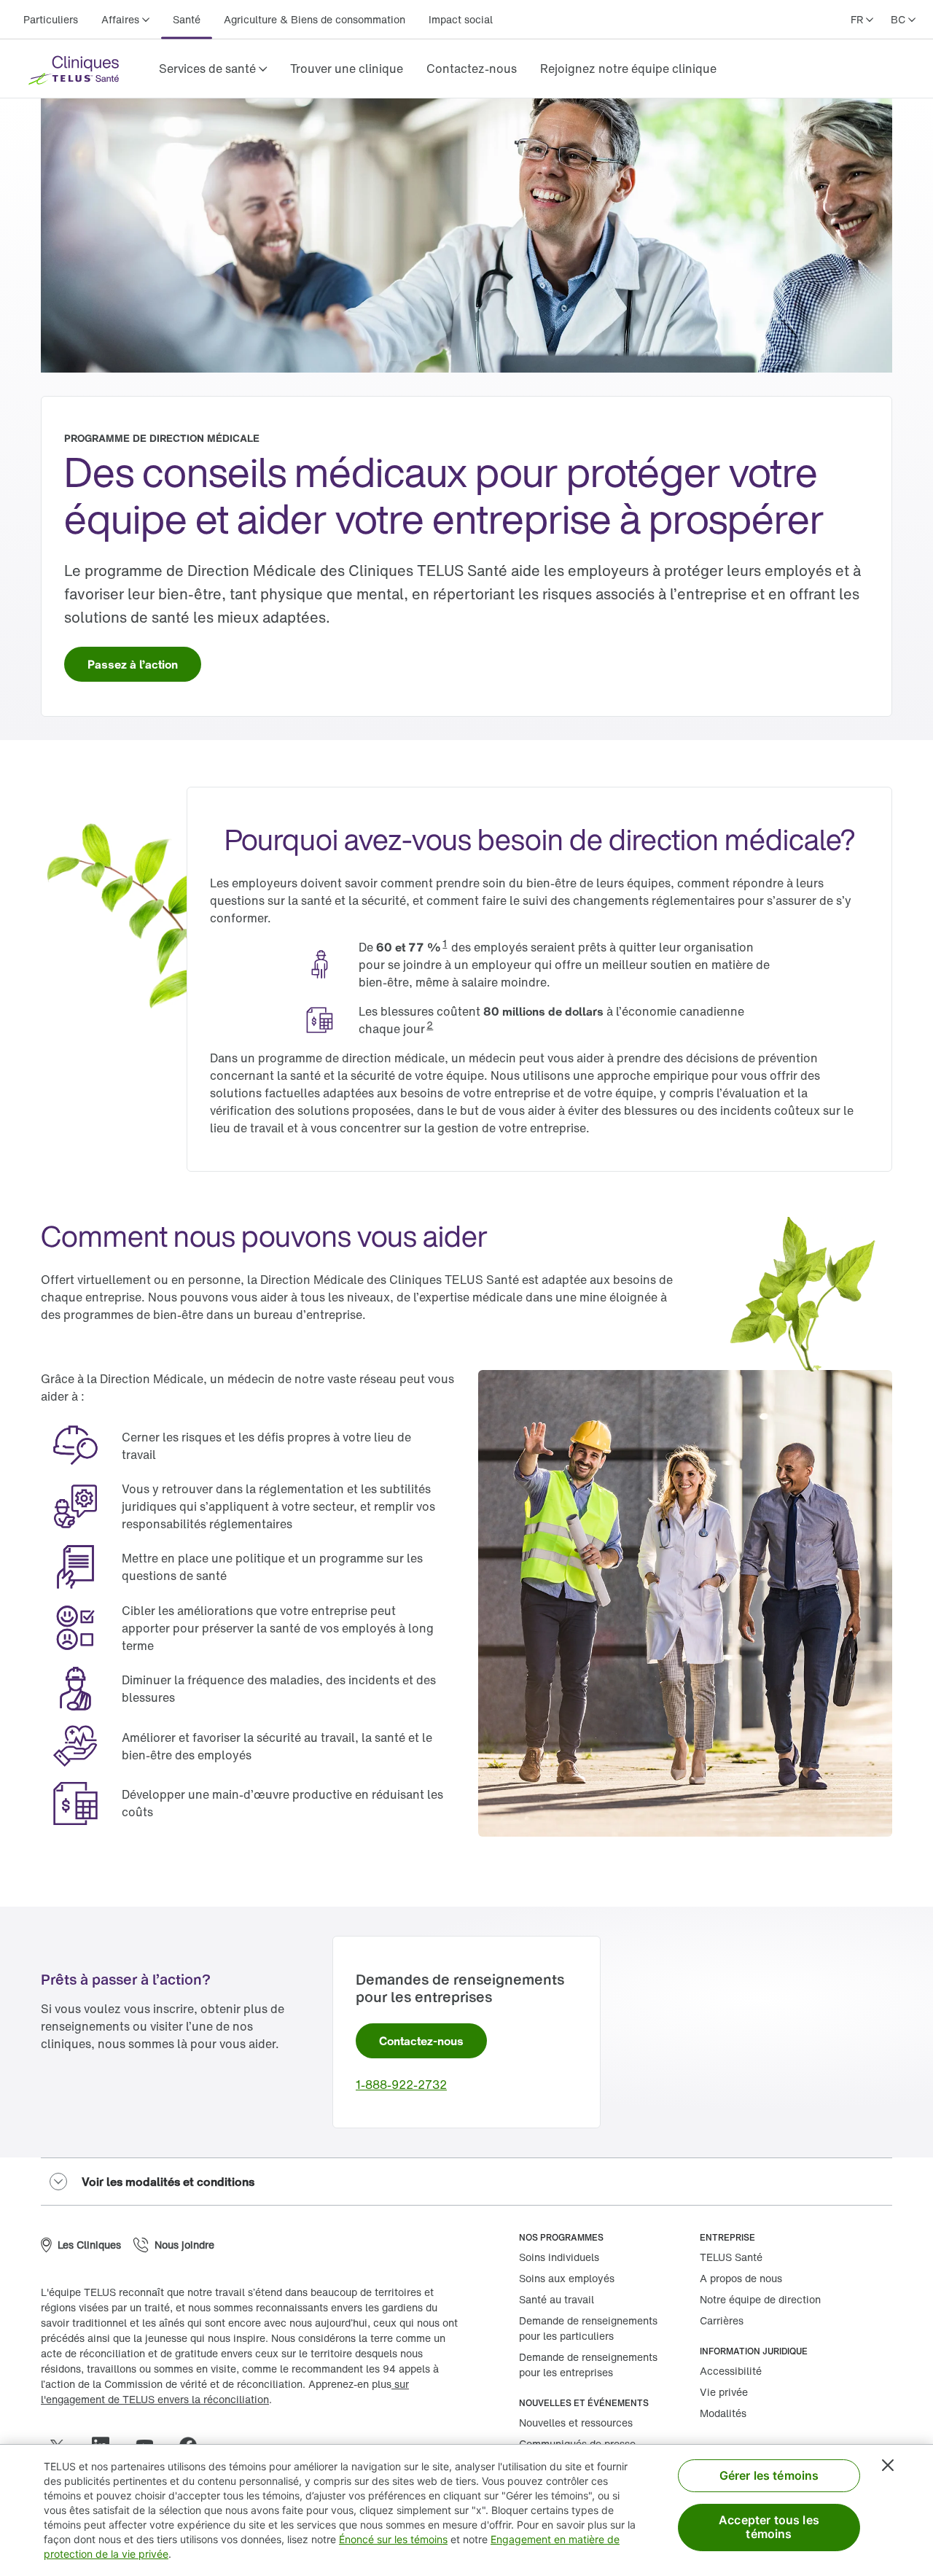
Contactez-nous (472, 69)
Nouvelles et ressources (576, 2423)
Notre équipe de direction (760, 2299)
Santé (187, 19)
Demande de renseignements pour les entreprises (588, 2365)
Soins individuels (559, 2257)
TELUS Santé (731, 2257)
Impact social (461, 19)
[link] (347, 69)
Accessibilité (731, 2371)
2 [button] (430, 1025)
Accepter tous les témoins (769, 2527)
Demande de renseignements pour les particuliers (588, 2328)
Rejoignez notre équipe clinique (628, 69)
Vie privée (724, 2392)
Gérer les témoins (769, 2475)
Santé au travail (557, 2299)
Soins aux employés (567, 2278)
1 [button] (445, 943)
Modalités (723, 2413)
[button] (213, 69)
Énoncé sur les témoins (393, 2539)
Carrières (722, 2320)
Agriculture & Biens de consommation (315, 19)
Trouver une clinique (347, 69)
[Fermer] (888, 2465)
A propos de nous (741, 2278)
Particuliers (51, 19)
